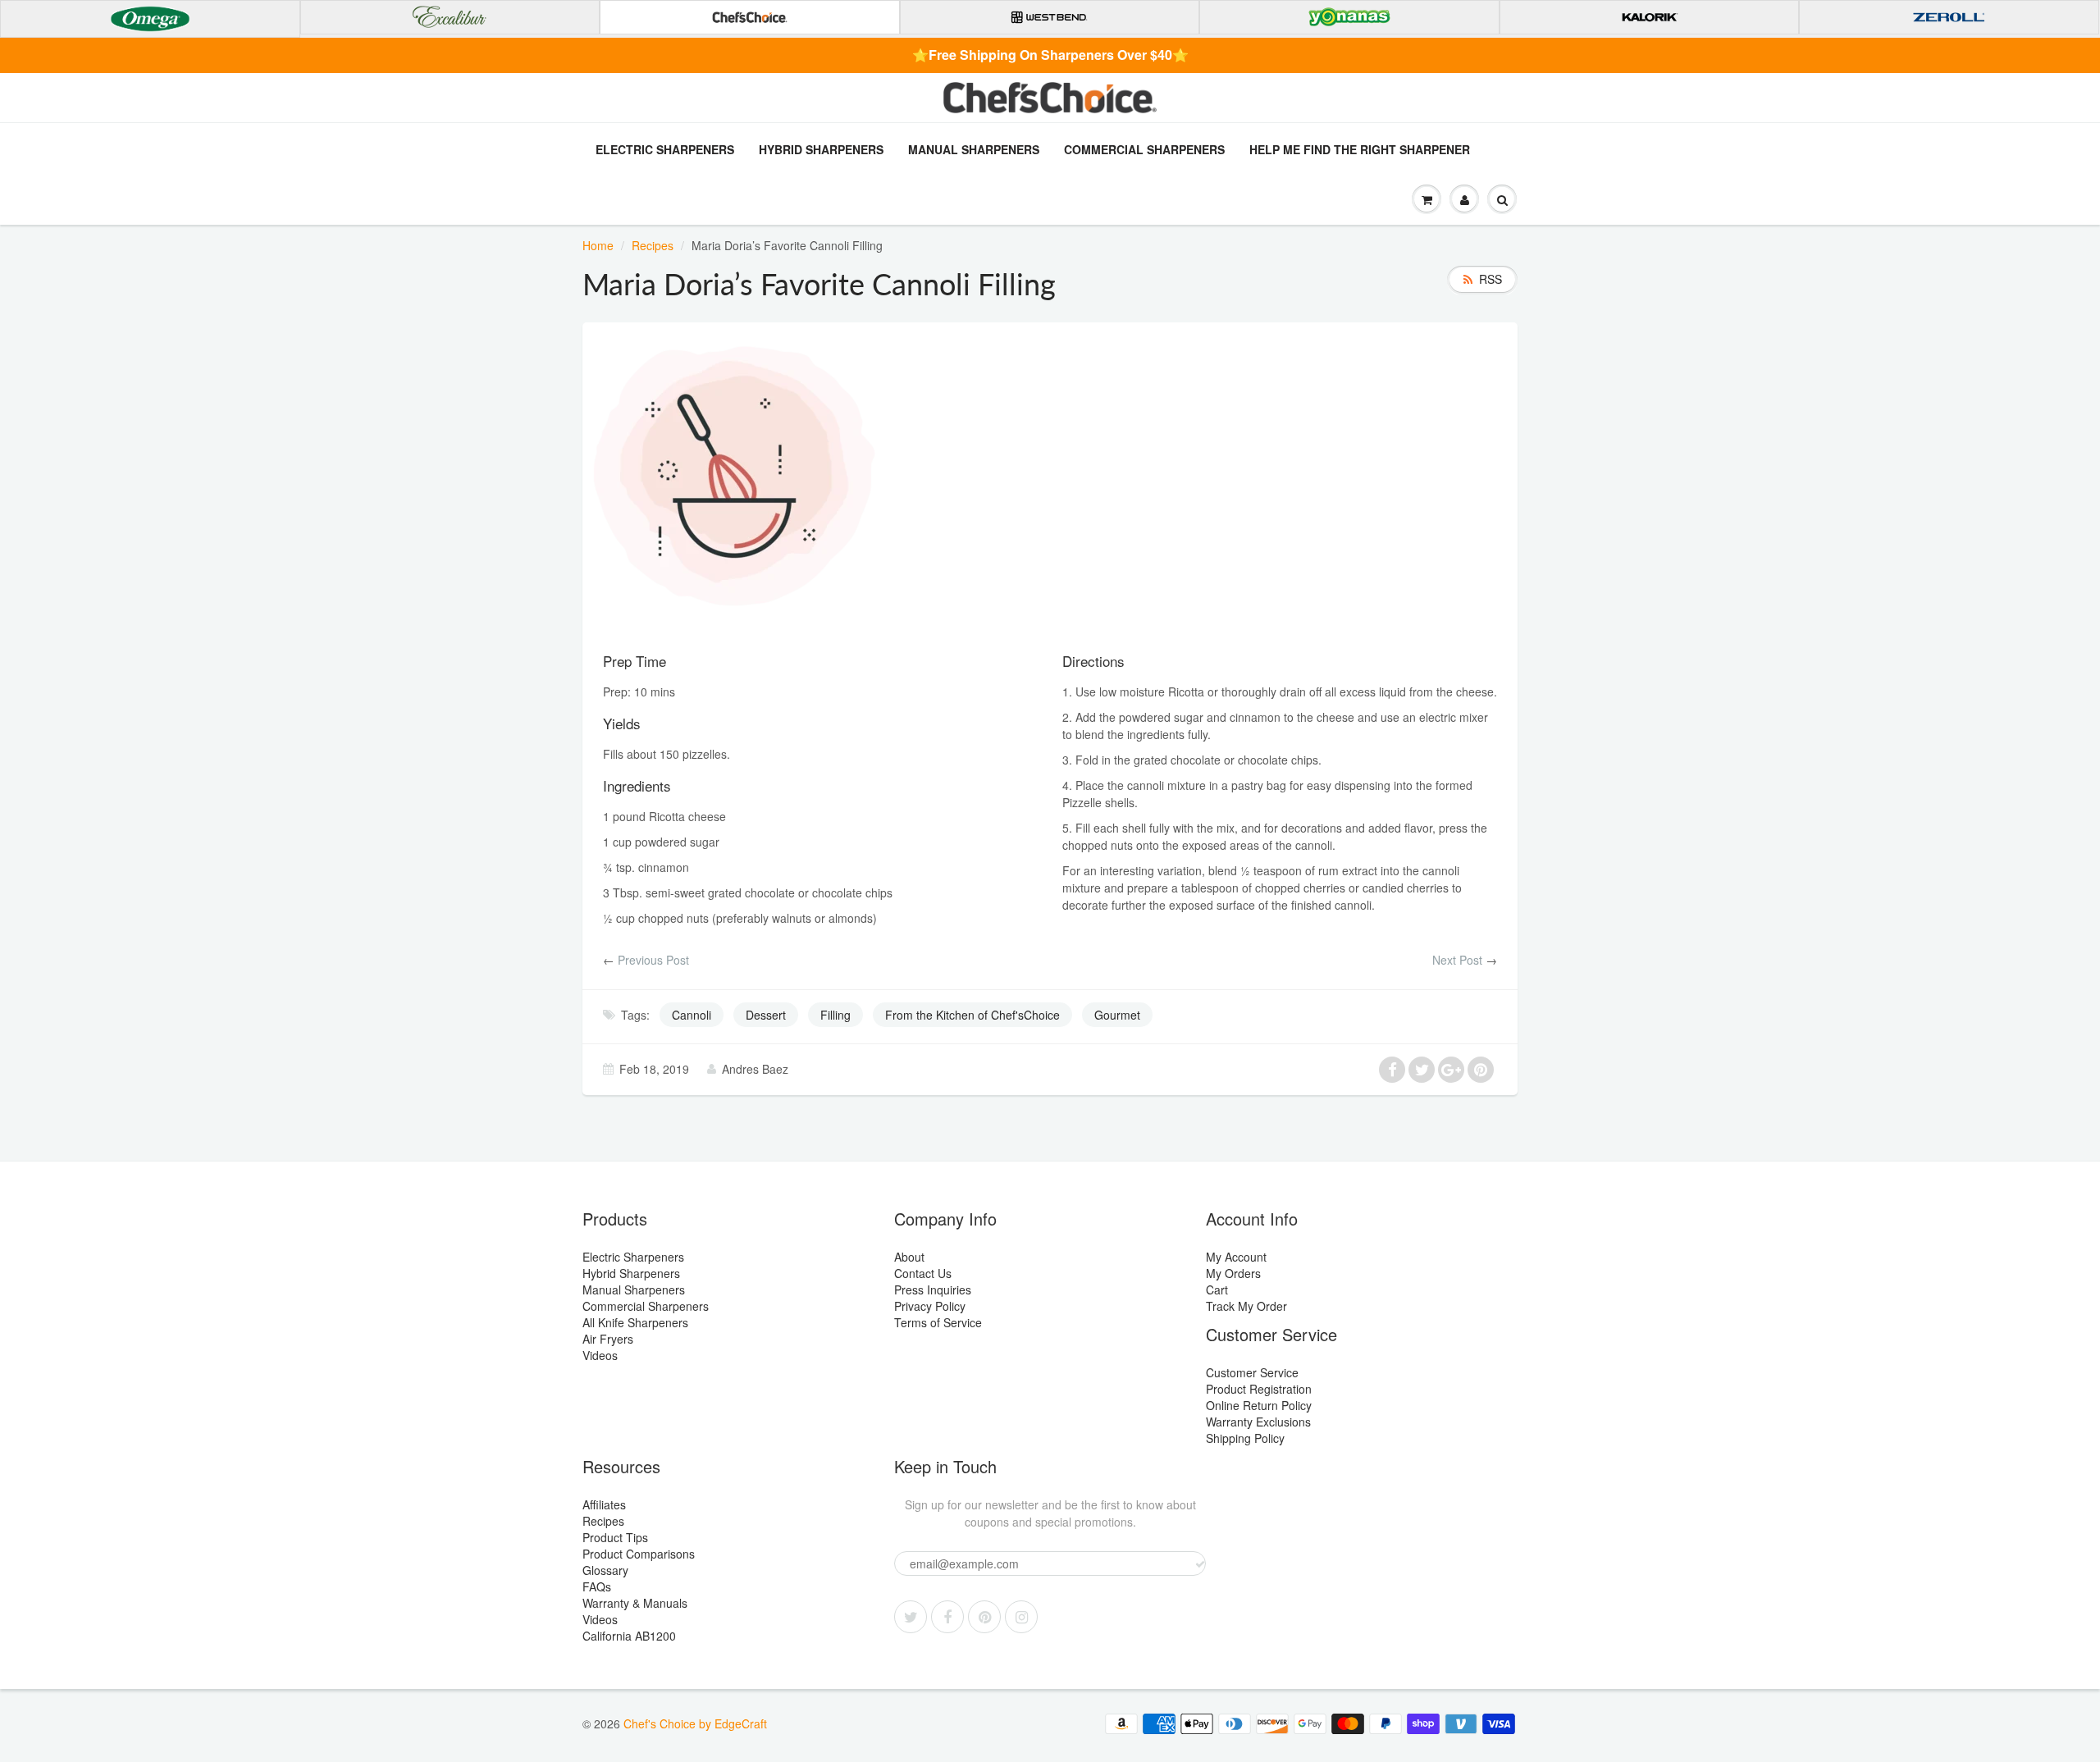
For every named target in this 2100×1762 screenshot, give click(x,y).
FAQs (597, 1586)
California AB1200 (629, 1636)
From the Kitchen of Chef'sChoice (972, 1015)
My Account (1236, 1257)
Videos (600, 1355)
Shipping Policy (1245, 1438)
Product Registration (1259, 1389)
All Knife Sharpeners (635, 1322)
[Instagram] (1021, 1617)
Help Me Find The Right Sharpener (1360, 149)
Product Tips (615, 1537)
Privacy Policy (930, 1306)
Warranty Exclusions (1258, 1422)
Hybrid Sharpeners (821, 149)
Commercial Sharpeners (1144, 149)
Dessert (766, 1015)
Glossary (605, 1570)
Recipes (653, 245)
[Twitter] (911, 1617)
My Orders (1233, 1273)
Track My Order (1246, 1306)
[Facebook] (947, 1617)
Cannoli (692, 1015)
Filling (835, 1015)
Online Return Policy (1259, 1405)
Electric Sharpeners (665, 149)
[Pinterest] (984, 1617)
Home (598, 245)
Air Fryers (608, 1339)
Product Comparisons (639, 1554)
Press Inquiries (933, 1290)
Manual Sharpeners (974, 149)
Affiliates (604, 1504)
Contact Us (923, 1273)
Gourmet (1117, 1015)
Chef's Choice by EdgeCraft (695, 1723)
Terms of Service (938, 1322)
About (909, 1257)
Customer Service (1252, 1372)
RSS (1491, 279)
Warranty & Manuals (635, 1603)
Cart (1217, 1290)
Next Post (1457, 960)
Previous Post (653, 960)
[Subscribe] (1200, 1564)
